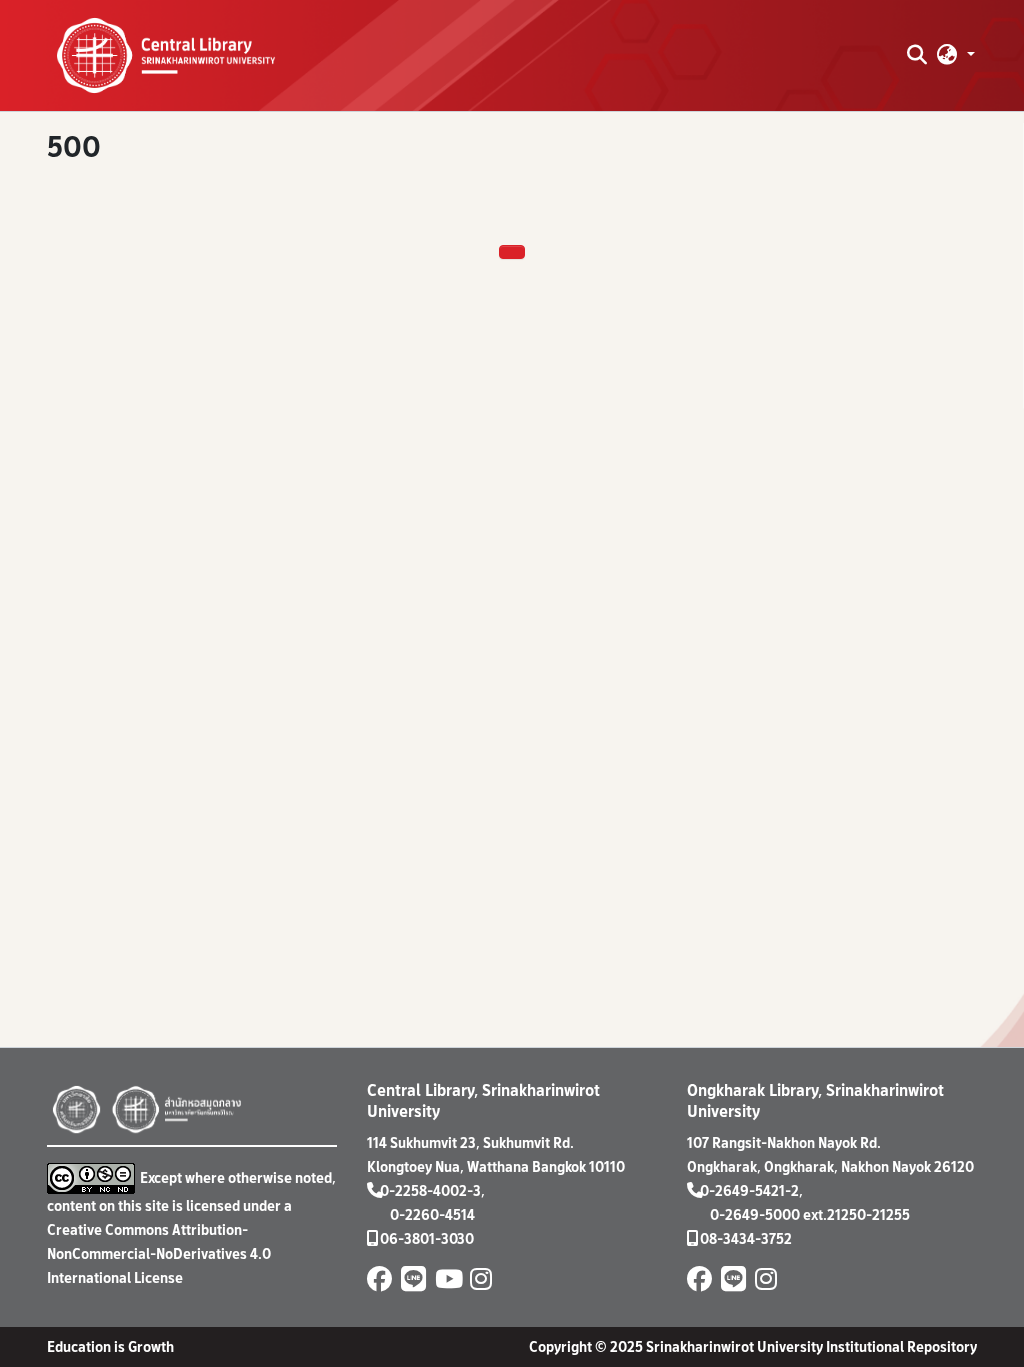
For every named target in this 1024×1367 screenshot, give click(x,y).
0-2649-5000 (755, 1214)
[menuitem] (947, 55)
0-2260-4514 (432, 1214)
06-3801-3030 (427, 1238)
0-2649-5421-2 (749, 1190)
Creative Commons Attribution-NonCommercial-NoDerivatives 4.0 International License (159, 1253)
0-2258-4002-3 (430, 1190)
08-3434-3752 (746, 1238)
